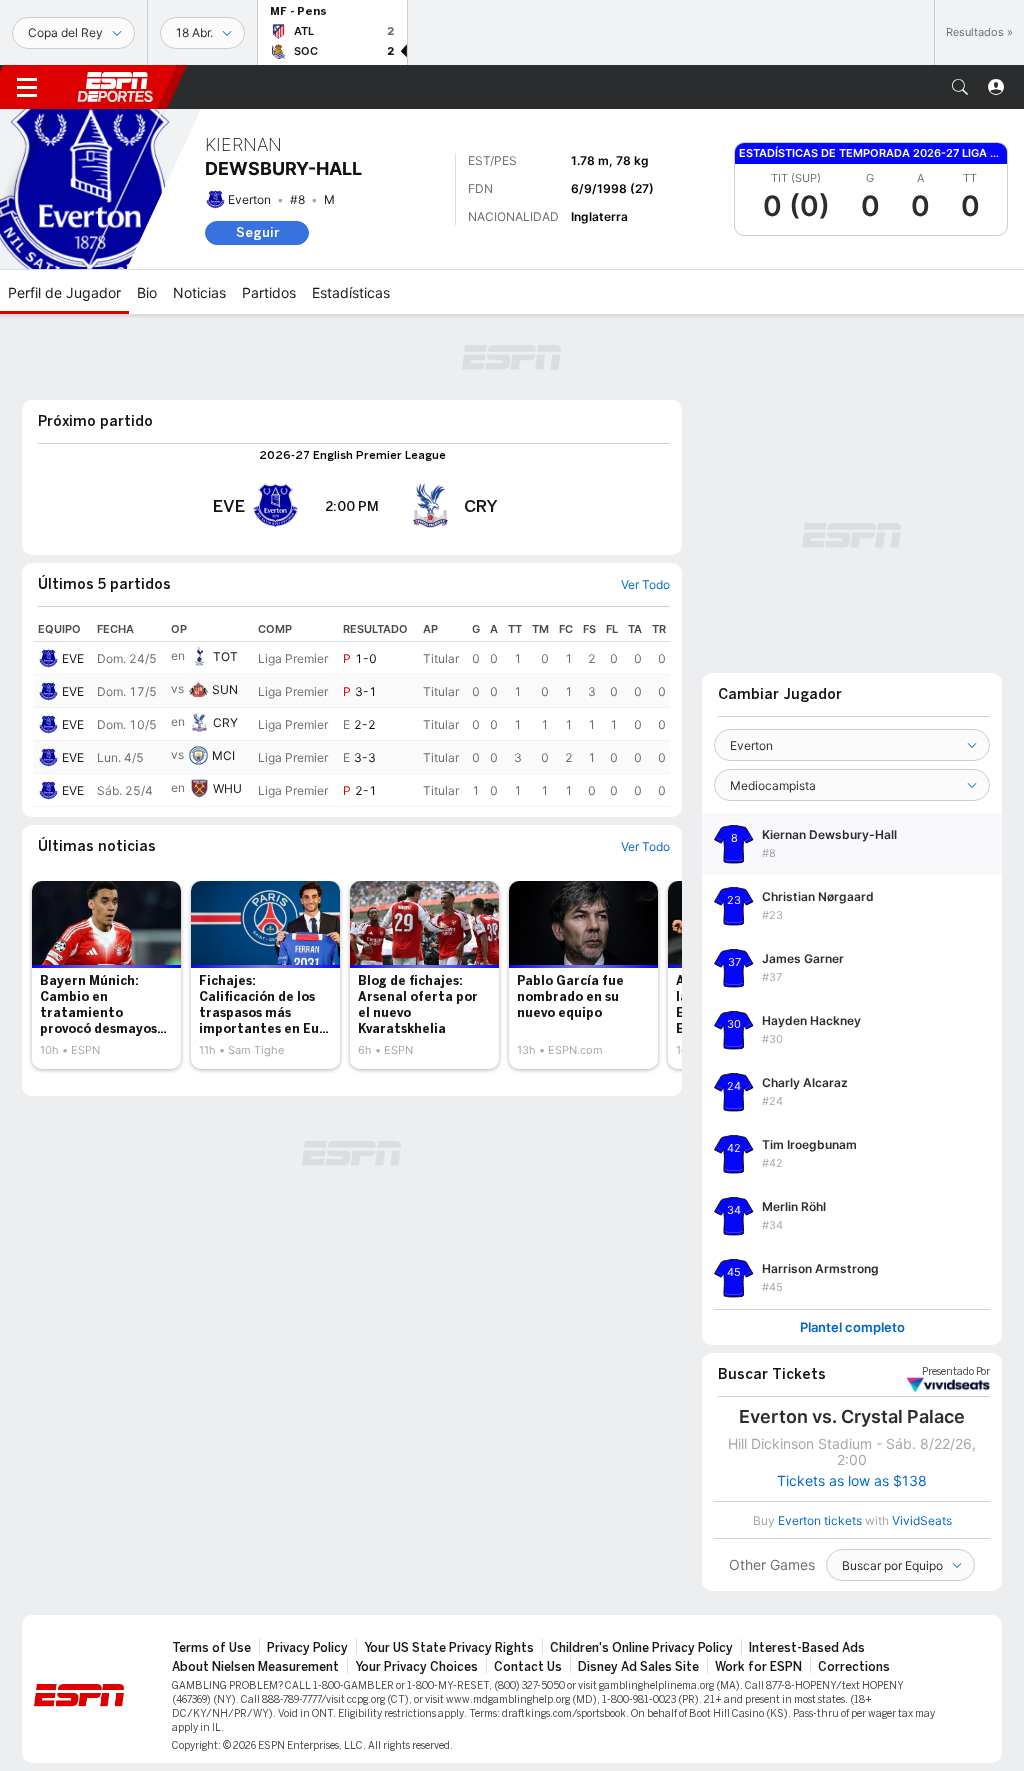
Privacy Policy (307, 1648)
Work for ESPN (758, 1667)
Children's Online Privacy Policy (641, 1648)
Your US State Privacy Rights (449, 1648)
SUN (225, 689)
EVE (73, 658)
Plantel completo (852, 1327)
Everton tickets (820, 1520)
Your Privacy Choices (416, 1667)
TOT (225, 656)
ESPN (115, 87)
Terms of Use (211, 1648)
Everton (249, 199)
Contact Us (528, 1667)
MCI (223, 755)
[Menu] (27, 87)
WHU (227, 788)
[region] (352, 712)
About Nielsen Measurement (255, 1667)
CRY (225, 722)
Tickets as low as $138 (852, 1481)
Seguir (257, 232)
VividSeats (956, 1372)
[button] (960, 87)
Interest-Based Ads (807, 1648)
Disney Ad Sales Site (638, 1667)
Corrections (854, 1667)
